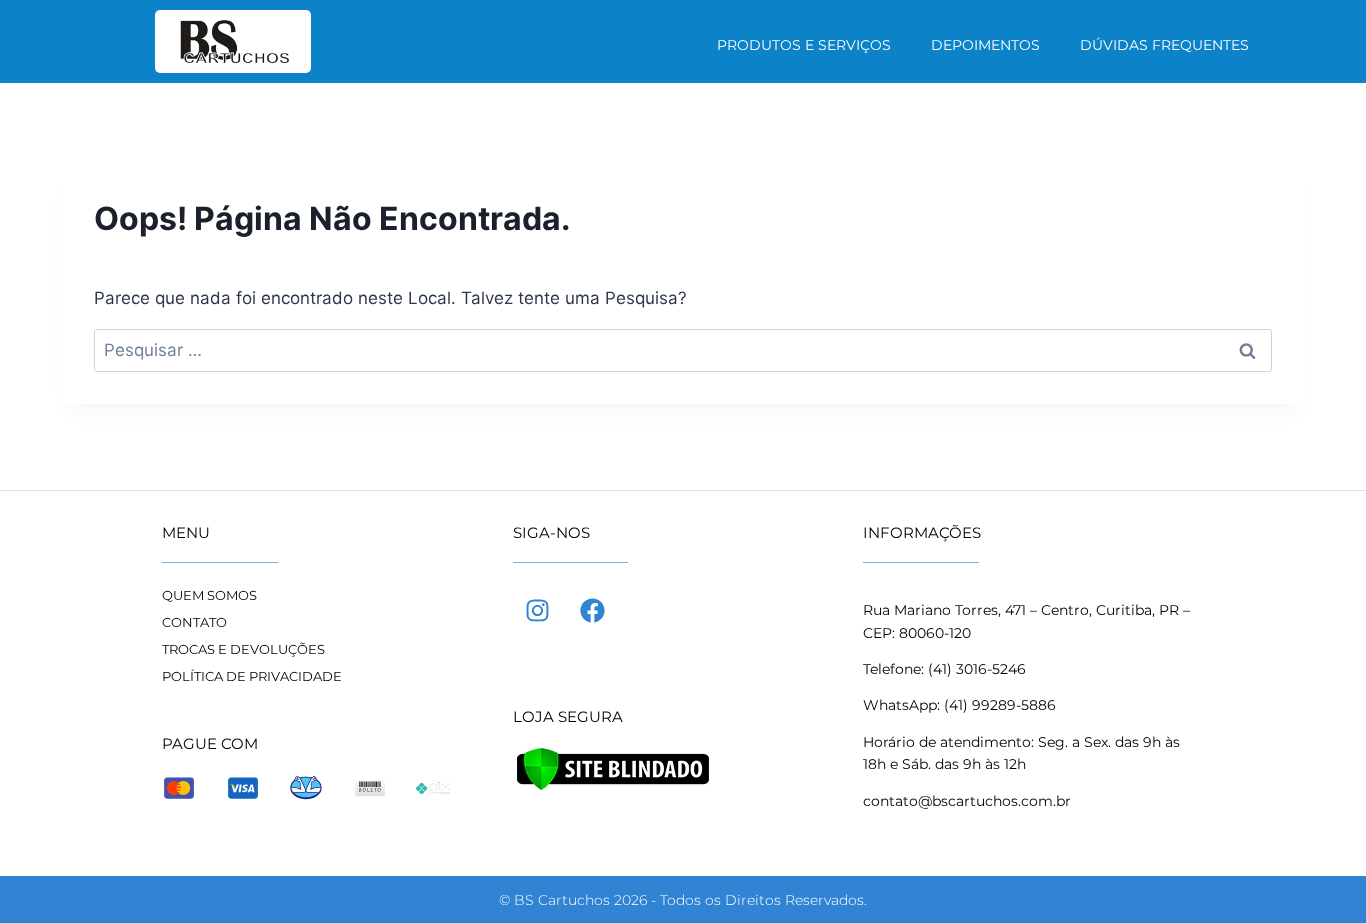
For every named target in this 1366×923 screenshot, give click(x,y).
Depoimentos (985, 45)
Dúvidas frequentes (1164, 45)
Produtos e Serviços (804, 45)
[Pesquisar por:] (683, 350)
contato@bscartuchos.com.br (967, 801)
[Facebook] (593, 610)
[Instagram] (538, 610)
